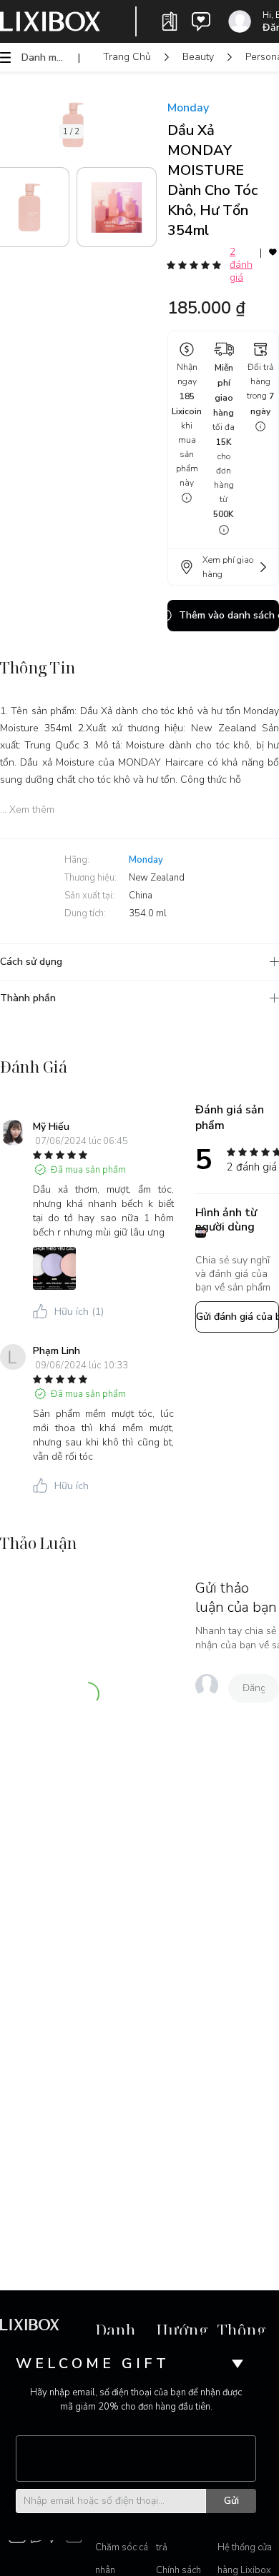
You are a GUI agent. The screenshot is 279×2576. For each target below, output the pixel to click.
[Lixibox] (50, 21)
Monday (188, 108)
